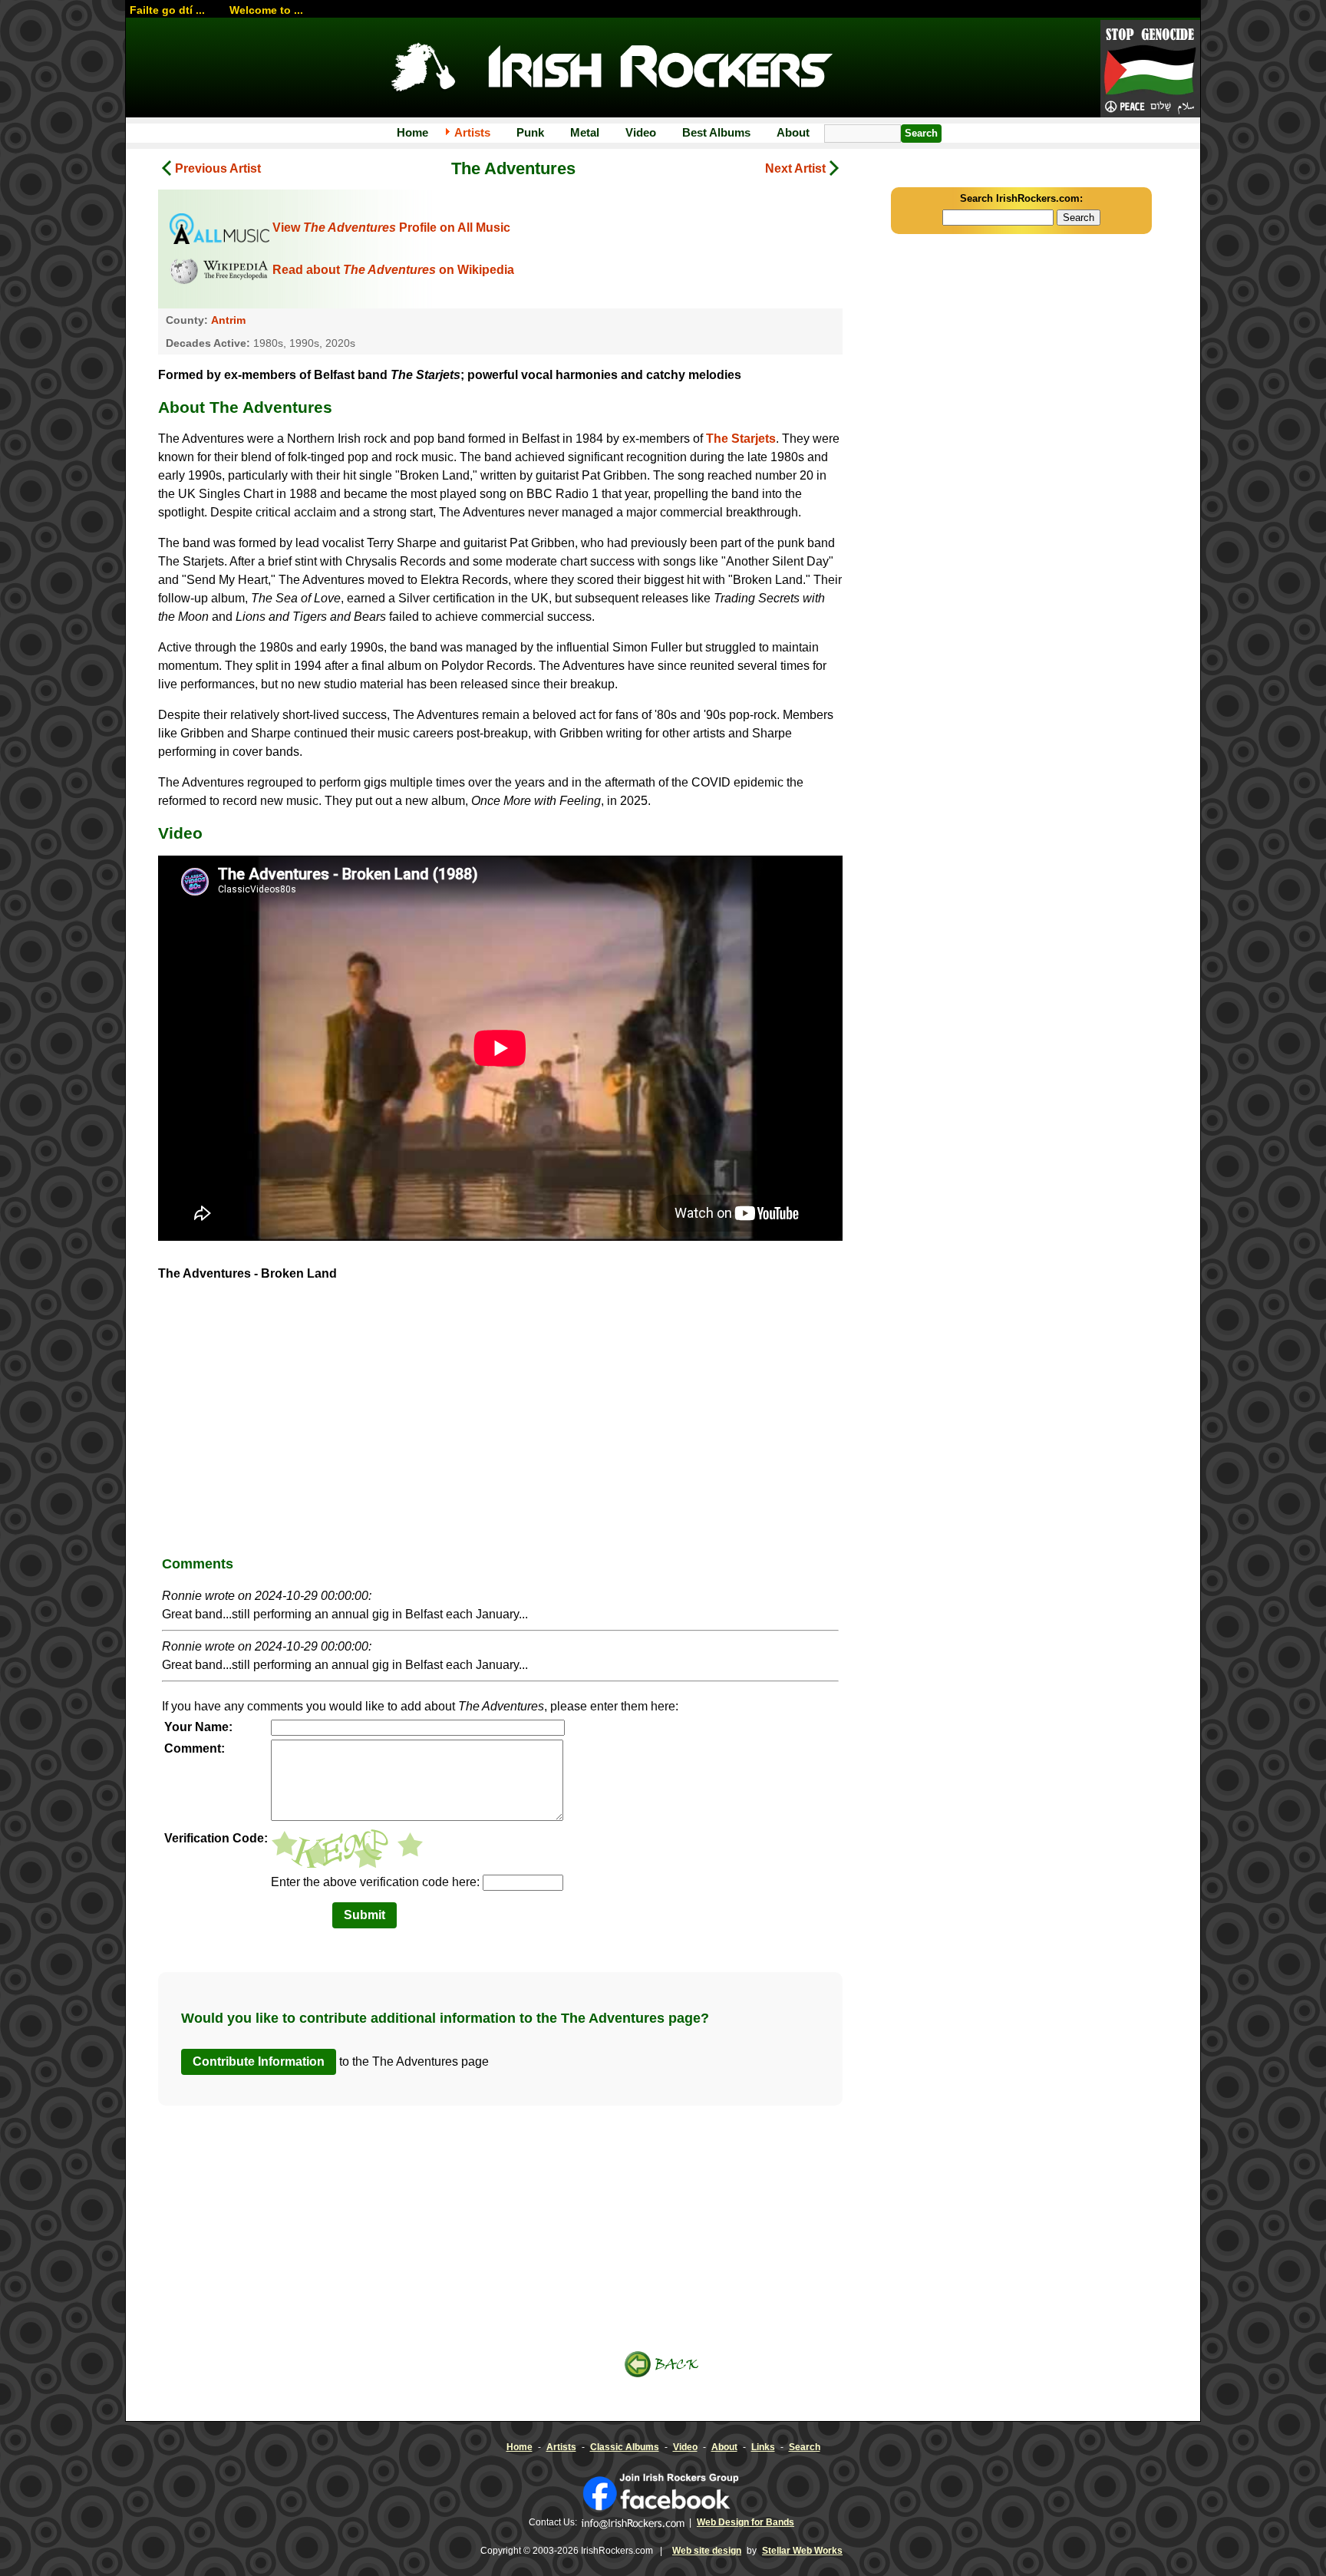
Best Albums (716, 132)
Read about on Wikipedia (393, 270)
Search (805, 2447)
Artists (472, 132)
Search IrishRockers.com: (1021, 198)
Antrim (228, 320)
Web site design (707, 2551)
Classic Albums (625, 2447)
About (793, 132)
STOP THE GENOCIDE (1150, 70)
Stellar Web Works (802, 2551)
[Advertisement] (500, 1424)
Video (641, 132)
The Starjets (741, 439)
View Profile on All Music (391, 228)
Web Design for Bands (745, 2522)
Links (763, 2447)
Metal (585, 132)
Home (412, 132)
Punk (530, 132)
